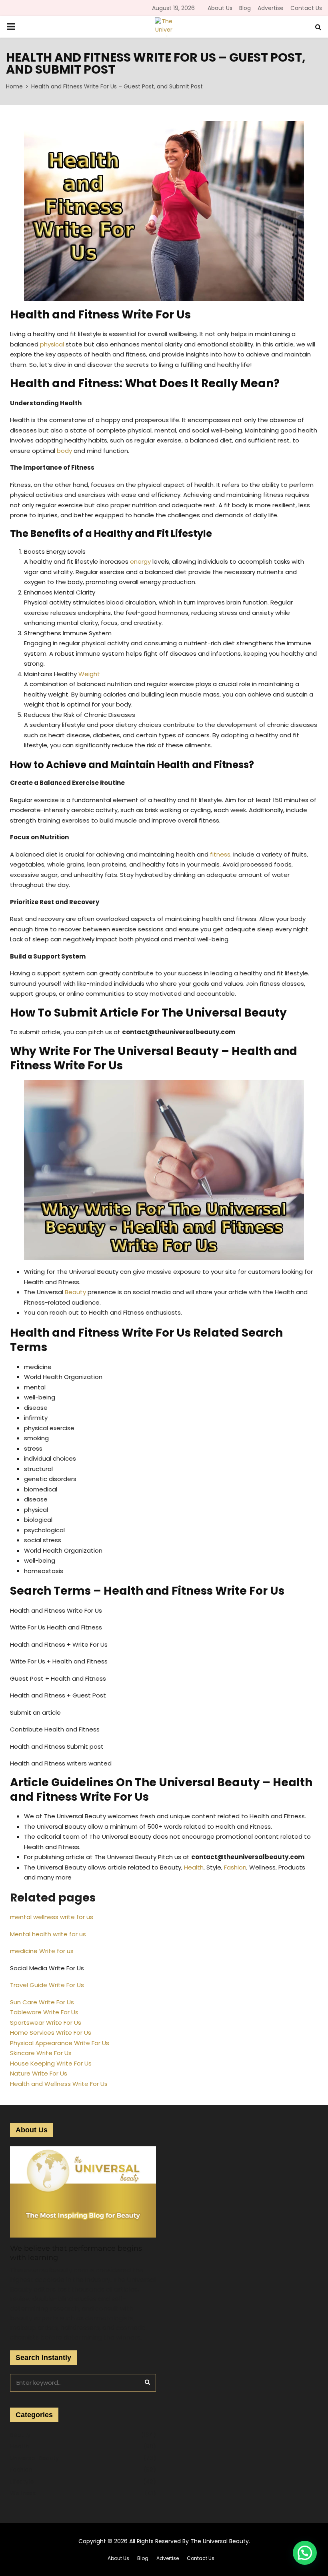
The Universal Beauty (220, 2541)
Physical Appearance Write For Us (60, 2043)
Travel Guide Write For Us (47, 1985)
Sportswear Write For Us (46, 2023)
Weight (89, 674)
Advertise (271, 8)
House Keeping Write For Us (51, 2063)
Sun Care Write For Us (42, 2002)
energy (140, 561)
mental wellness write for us (52, 1917)
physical (52, 344)
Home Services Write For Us (51, 2033)
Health (194, 1867)
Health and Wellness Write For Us (59, 2084)
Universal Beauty (34, 2458)
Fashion (235, 1867)
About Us (220, 8)
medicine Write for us (42, 1951)
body (64, 451)
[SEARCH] (147, 2382)
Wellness (23, 2493)
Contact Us (306, 8)
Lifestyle (22, 2482)
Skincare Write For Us (41, 2053)
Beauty (75, 1292)
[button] (305, 2553)
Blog (245, 8)
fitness (220, 854)
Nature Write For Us (39, 2073)
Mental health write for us (48, 1934)
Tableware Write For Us (44, 2012)
